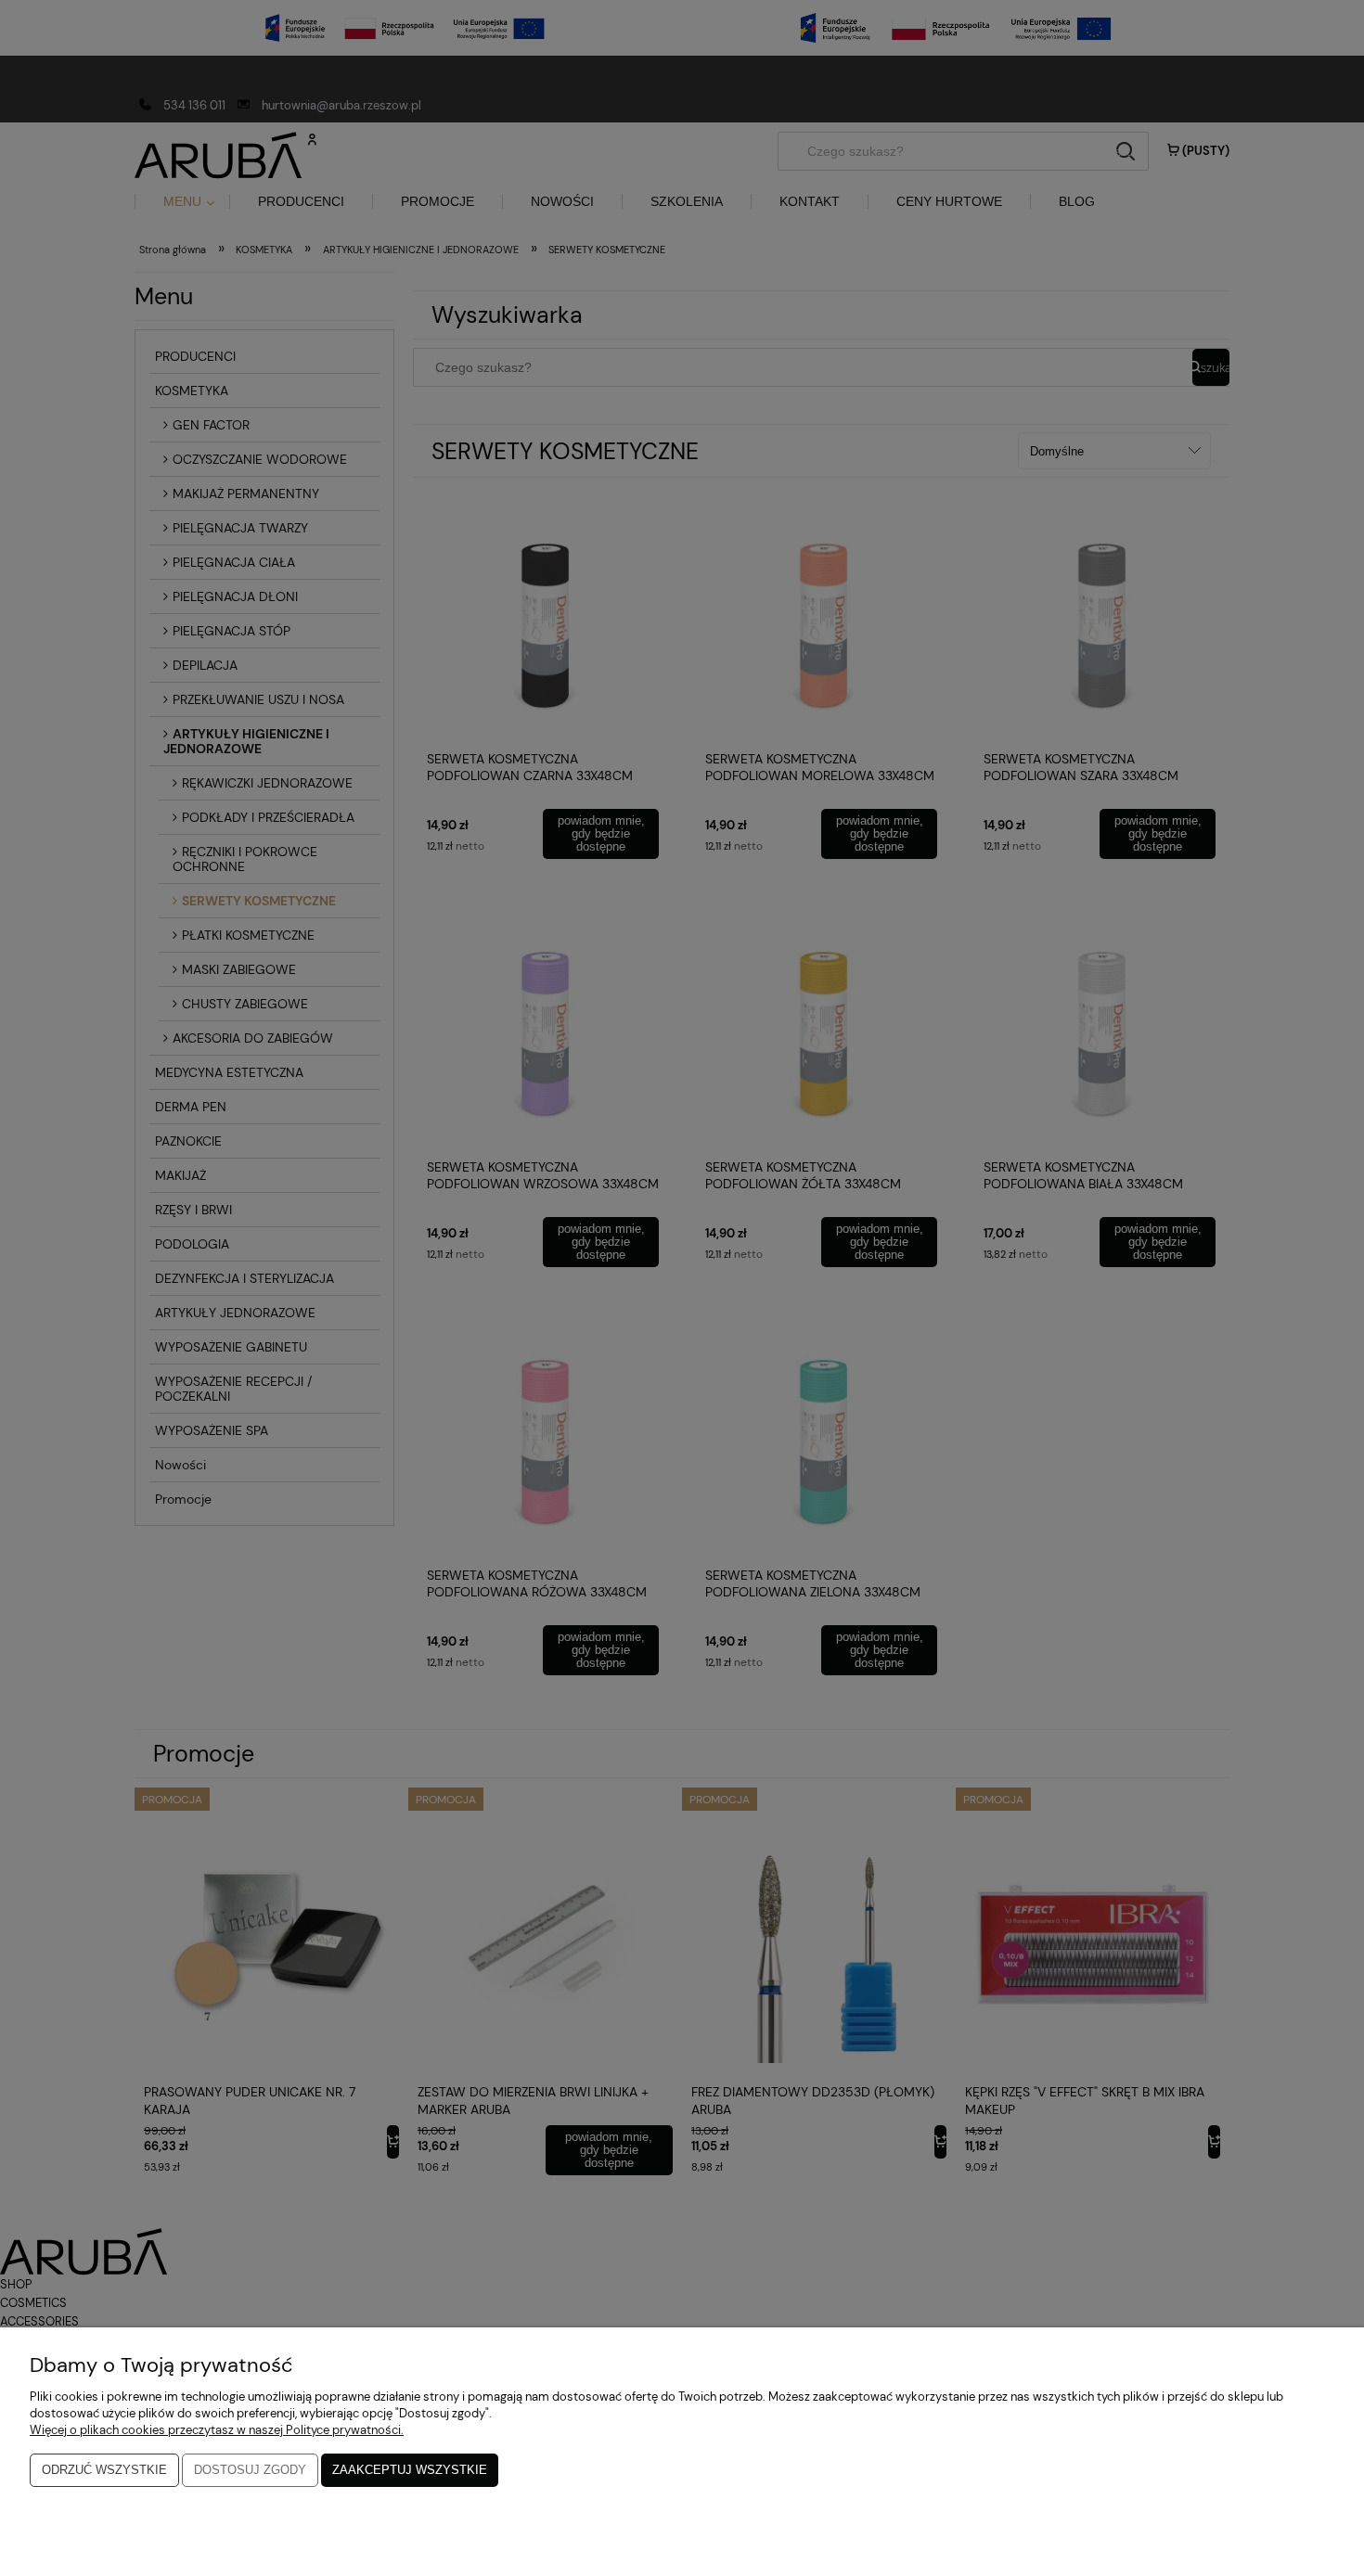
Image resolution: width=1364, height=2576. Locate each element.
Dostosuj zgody (250, 2470)
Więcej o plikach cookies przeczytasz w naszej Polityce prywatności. (217, 2430)
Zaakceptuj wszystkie (410, 2470)
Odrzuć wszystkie (104, 2470)
